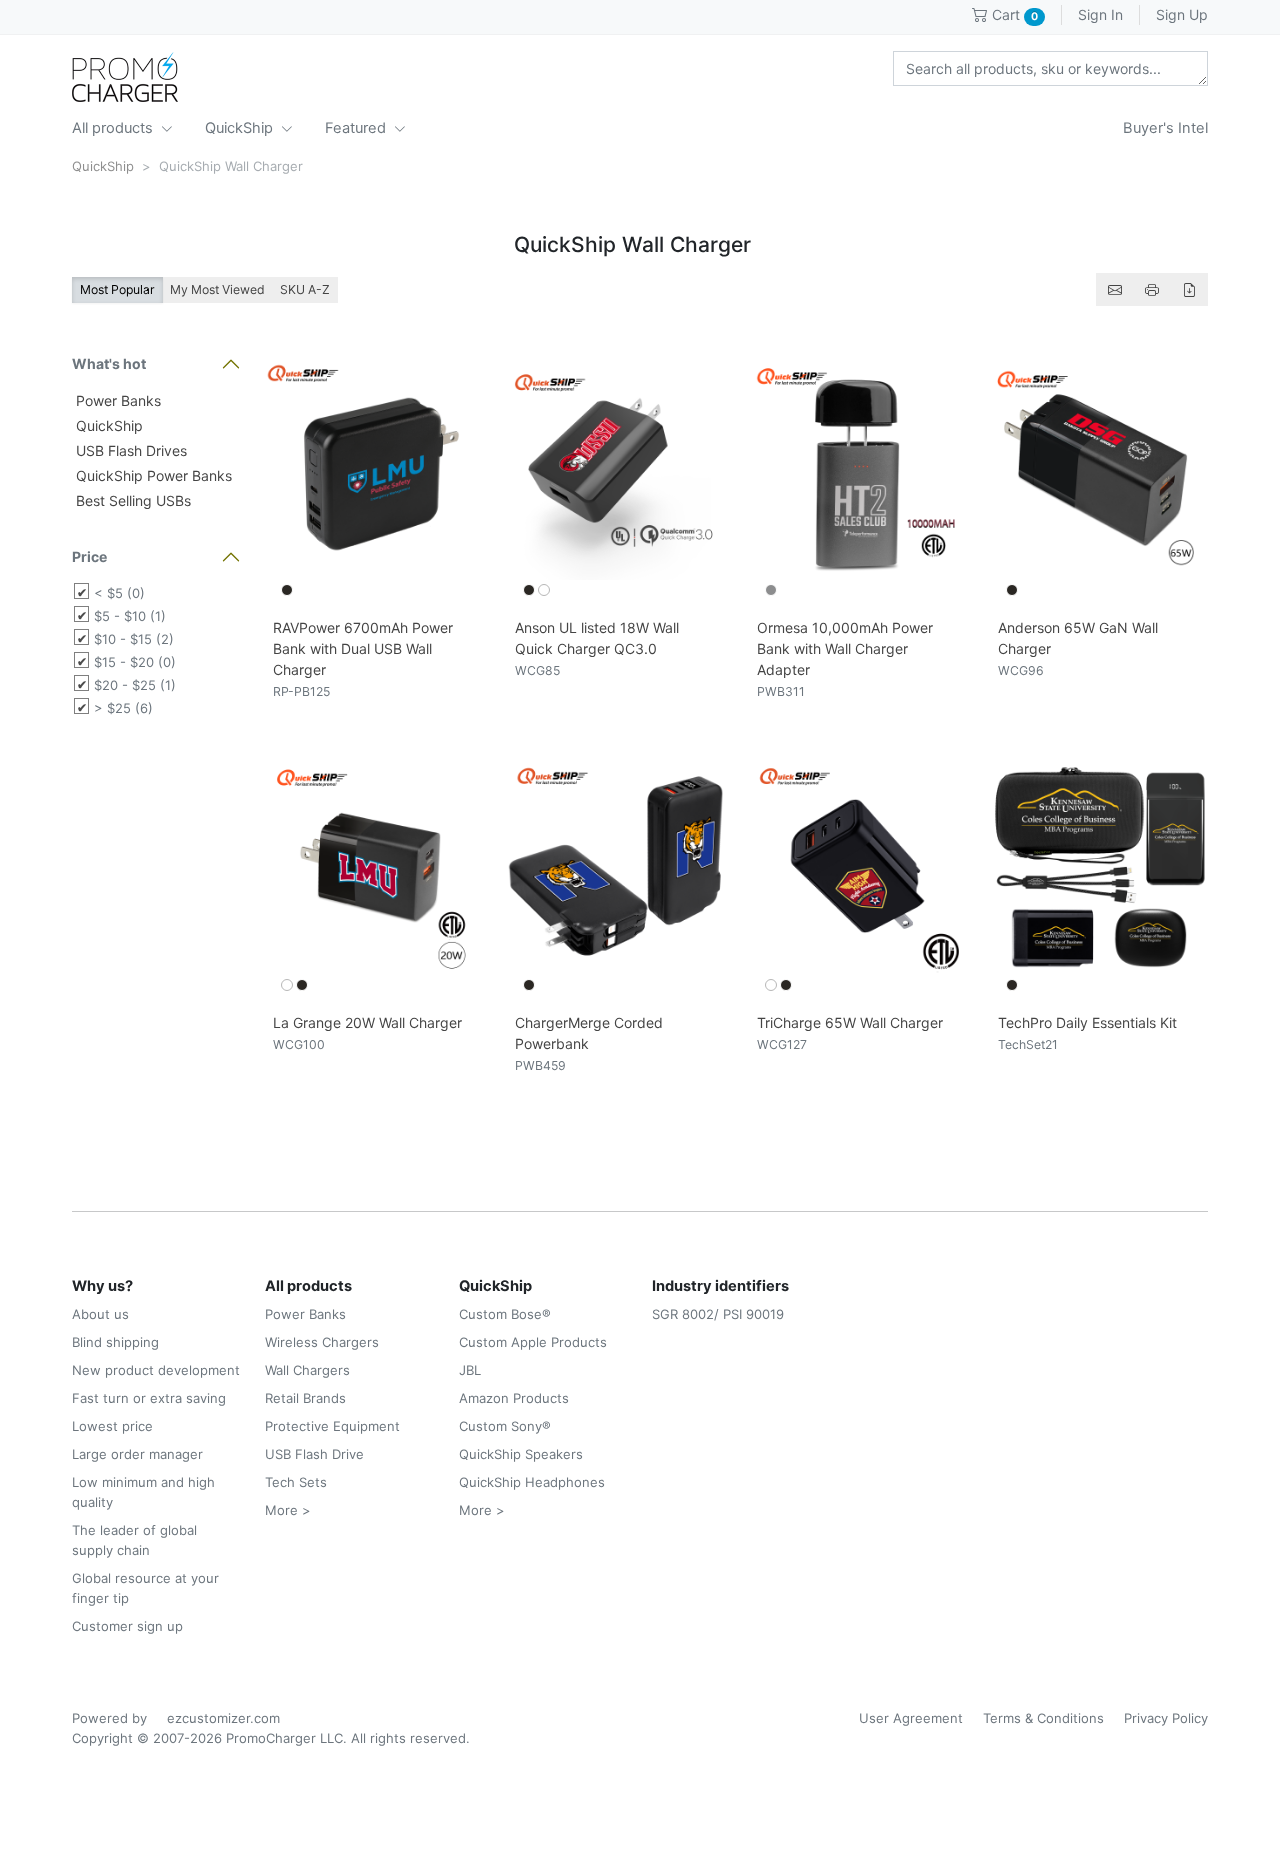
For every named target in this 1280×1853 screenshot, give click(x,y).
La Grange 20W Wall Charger (367, 1022)
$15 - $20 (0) (135, 662)
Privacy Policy (1166, 1718)
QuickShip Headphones (532, 1482)
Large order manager (137, 1454)
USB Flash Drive (314, 1454)
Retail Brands (305, 1398)
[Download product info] (1189, 289)
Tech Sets (296, 1482)
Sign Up (1182, 14)
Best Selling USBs (131, 500)
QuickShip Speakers (521, 1454)
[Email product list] (1115, 289)
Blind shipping (115, 1342)
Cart (1013, 14)
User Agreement (911, 1718)
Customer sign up (127, 1626)
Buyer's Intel (1165, 128)
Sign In (1100, 14)
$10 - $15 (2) (134, 639)
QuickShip (241, 128)
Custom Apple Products (533, 1342)
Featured (357, 128)
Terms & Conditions (1043, 1718)
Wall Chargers (307, 1370)
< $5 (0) (119, 593)
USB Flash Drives (129, 450)
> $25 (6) (123, 708)
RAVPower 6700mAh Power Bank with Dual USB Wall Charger (363, 648)
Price (89, 556)
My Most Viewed (217, 289)
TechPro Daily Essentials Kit (1087, 1022)
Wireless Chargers (322, 1342)
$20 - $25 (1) (135, 685)
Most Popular (117, 289)
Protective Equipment (332, 1426)
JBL (470, 1370)
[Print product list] (1152, 289)
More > (288, 1510)
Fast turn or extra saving (149, 1398)
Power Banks (116, 400)
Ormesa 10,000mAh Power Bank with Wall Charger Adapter (845, 648)
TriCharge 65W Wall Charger (850, 1022)
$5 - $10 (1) (130, 616)
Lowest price (112, 1426)
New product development (156, 1370)
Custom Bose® (505, 1314)
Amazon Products (514, 1398)
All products (114, 128)
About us (100, 1314)
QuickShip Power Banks (152, 475)
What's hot (109, 363)
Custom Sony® (505, 1426)
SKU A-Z (305, 289)
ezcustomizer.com (223, 1718)
